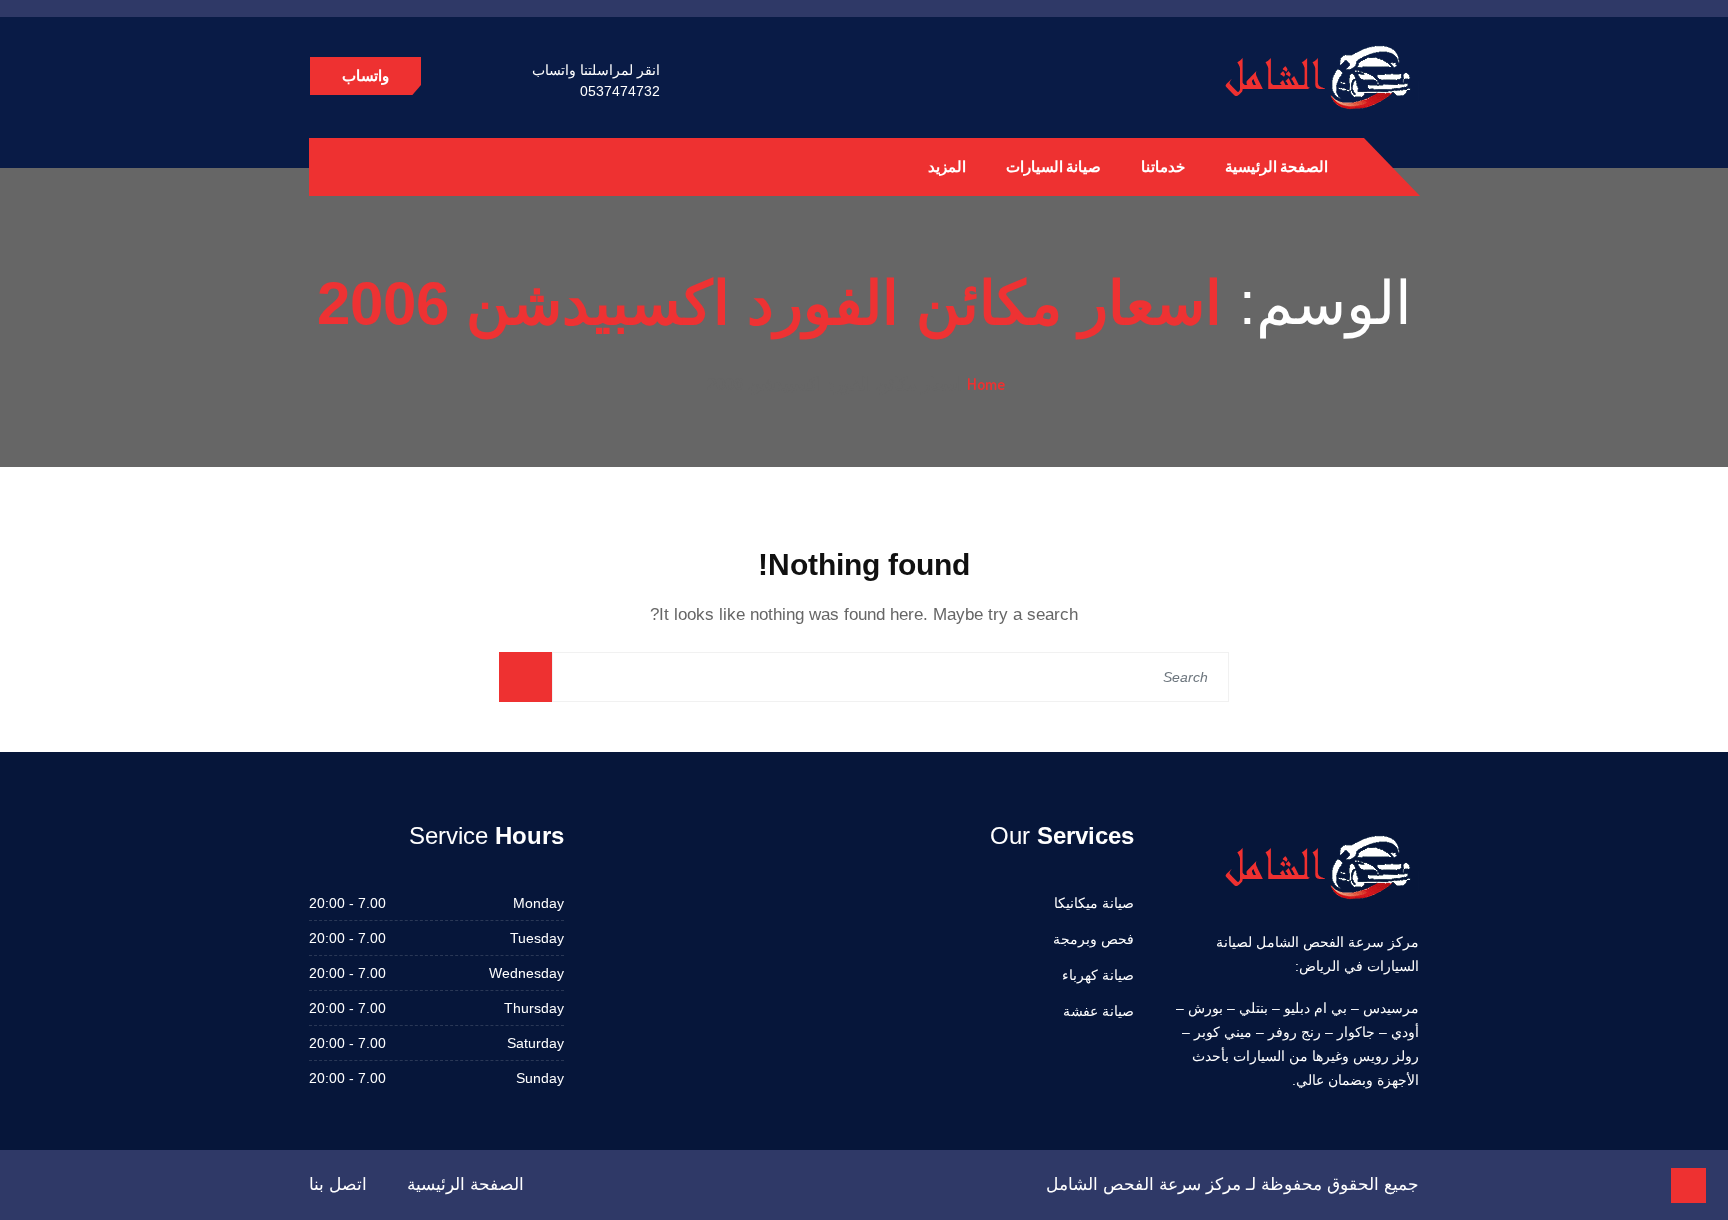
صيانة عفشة (1098, 1011)
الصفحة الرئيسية (1276, 166)
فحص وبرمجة (1093, 939)
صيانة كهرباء (1098, 975)
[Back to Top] (1688, 1185)
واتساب (365, 75)
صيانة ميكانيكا (1094, 903)
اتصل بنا (338, 1184)
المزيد (947, 166)
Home (986, 384)
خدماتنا (1163, 166)
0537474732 (620, 91)
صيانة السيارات (1053, 166)
